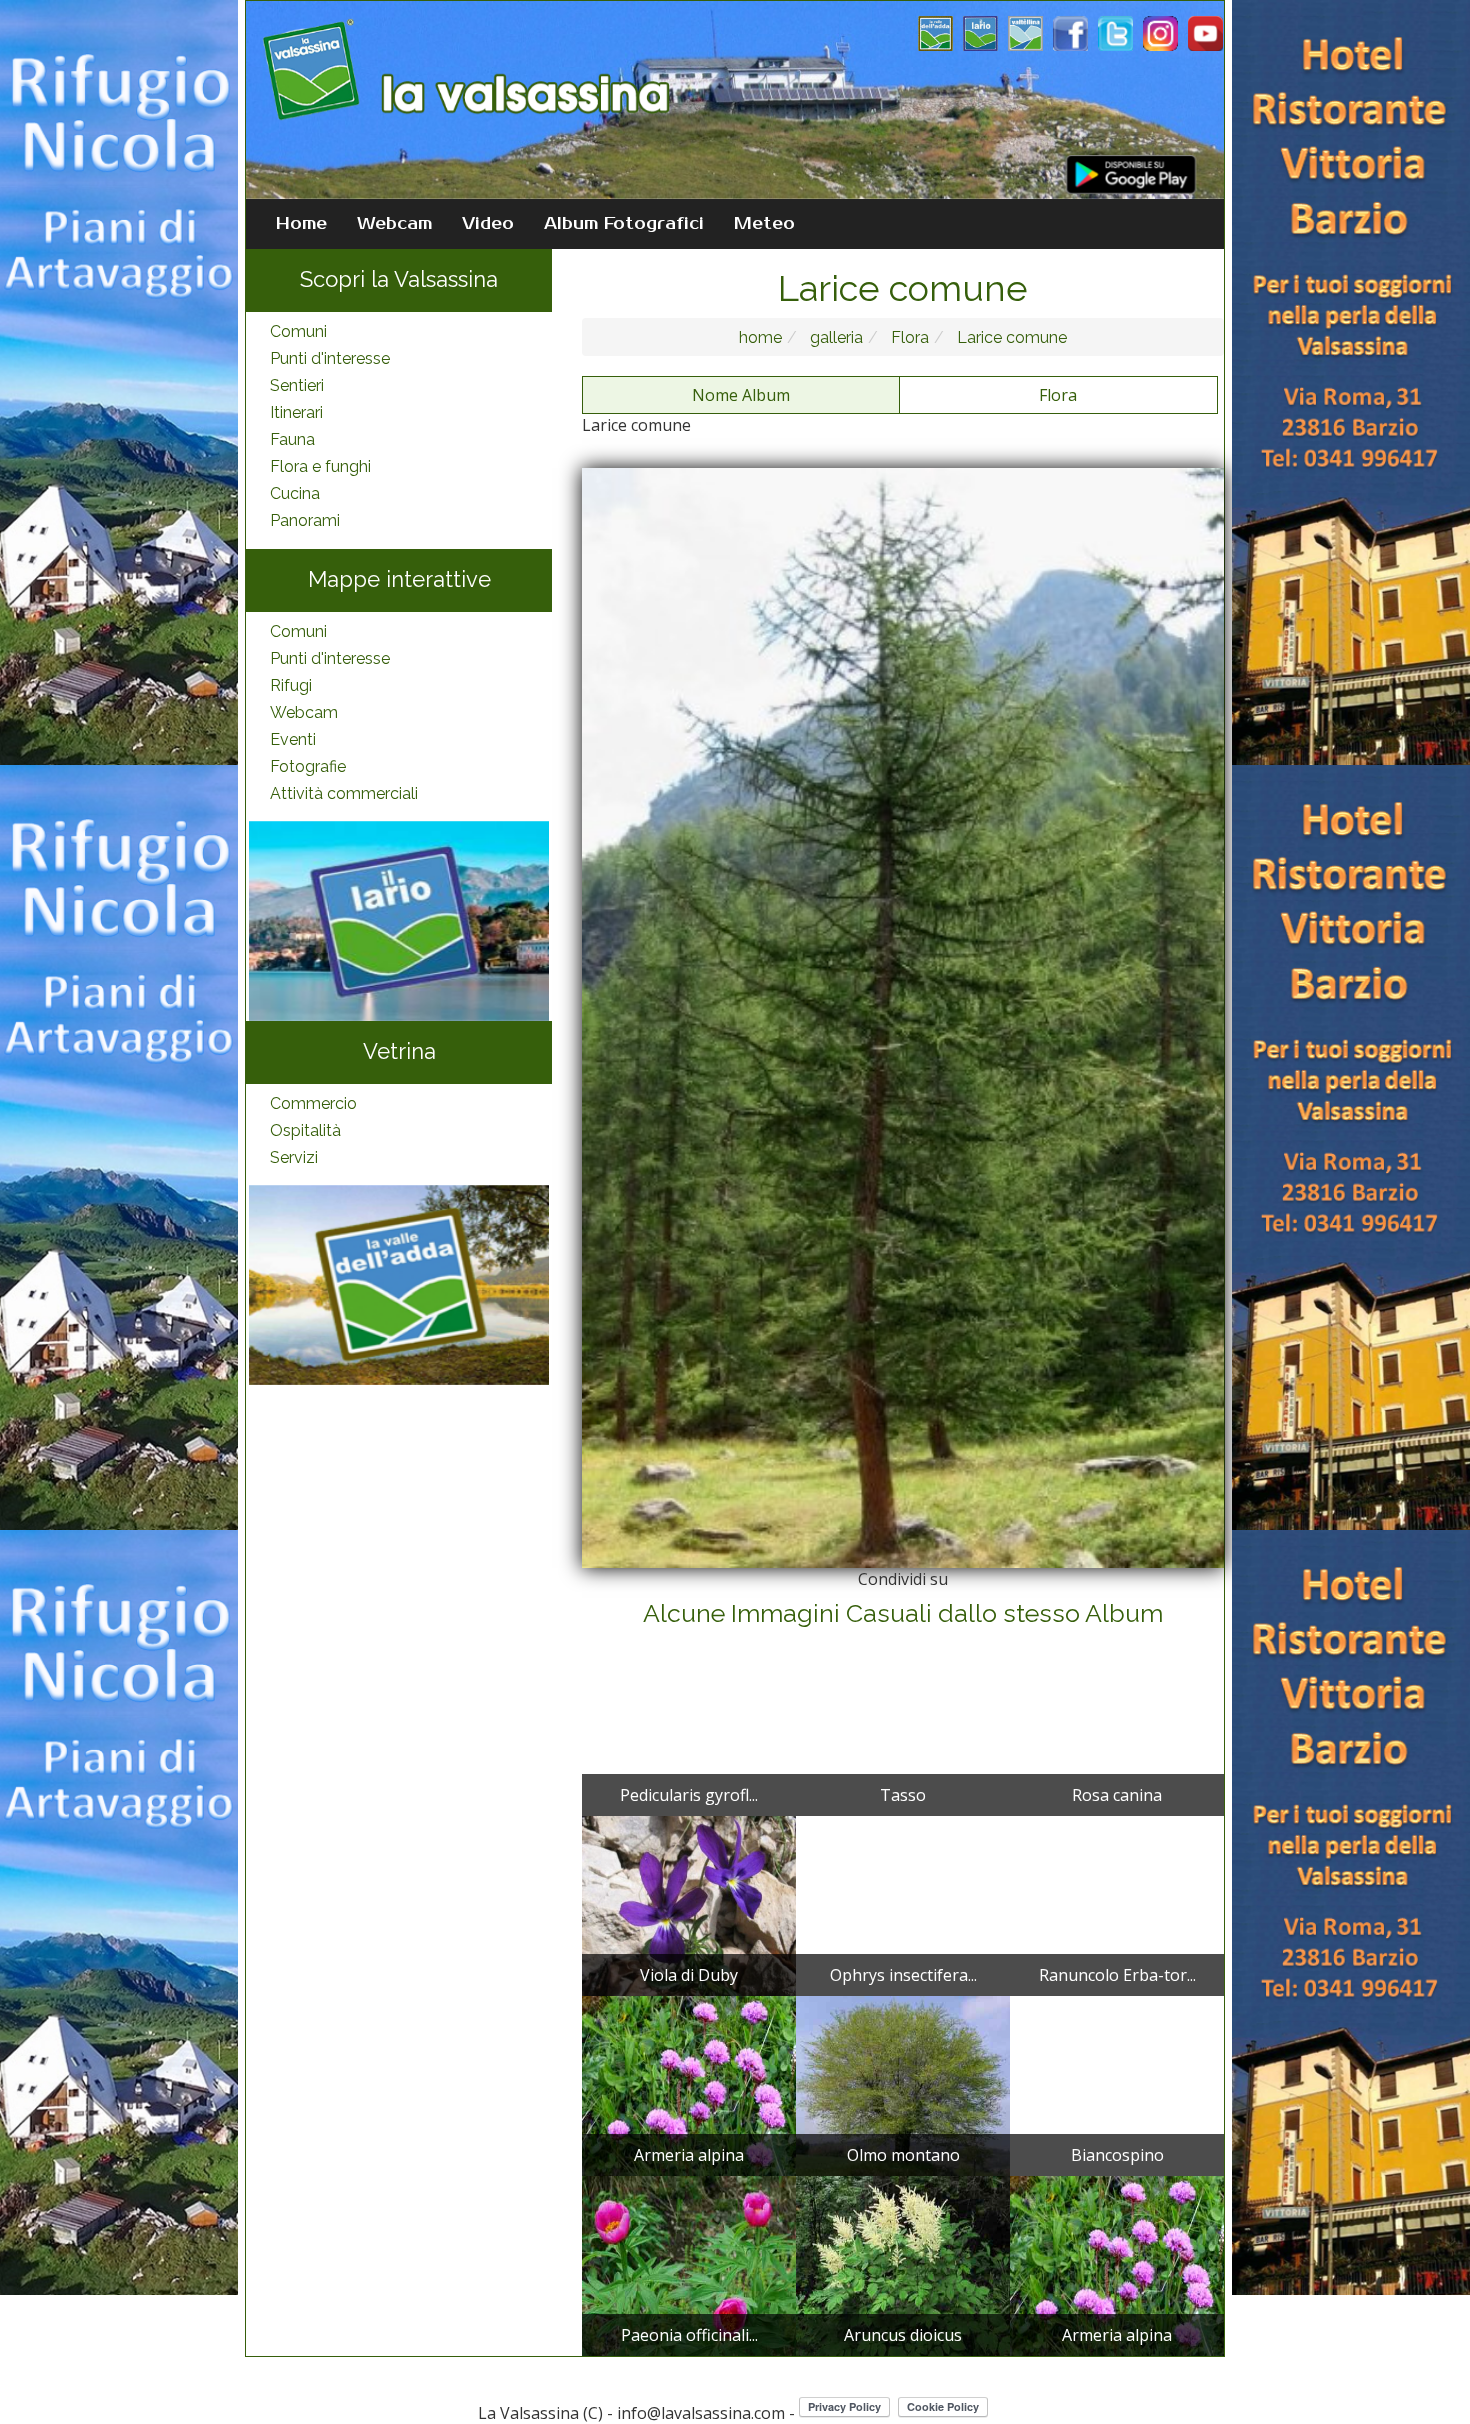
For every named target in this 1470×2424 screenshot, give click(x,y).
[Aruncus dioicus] (903, 2265)
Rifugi (291, 685)
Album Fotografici (624, 224)
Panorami (305, 520)
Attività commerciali (344, 793)
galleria (834, 337)
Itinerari (296, 412)
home (760, 337)
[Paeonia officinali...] (689, 2265)
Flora (908, 337)
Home (301, 224)
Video (488, 224)
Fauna (292, 439)
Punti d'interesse (330, 358)
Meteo (764, 224)
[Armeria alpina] (689, 2085)
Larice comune (1010, 337)
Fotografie (308, 766)
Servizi (294, 1157)
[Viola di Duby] (689, 1905)
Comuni (298, 331)
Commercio (313, 1103)
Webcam (394, 224)
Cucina (295, 493)
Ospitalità (305, 1130)
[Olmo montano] (903, 2085)
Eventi (293, 739)
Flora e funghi (320, 466)
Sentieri (297, 385)
